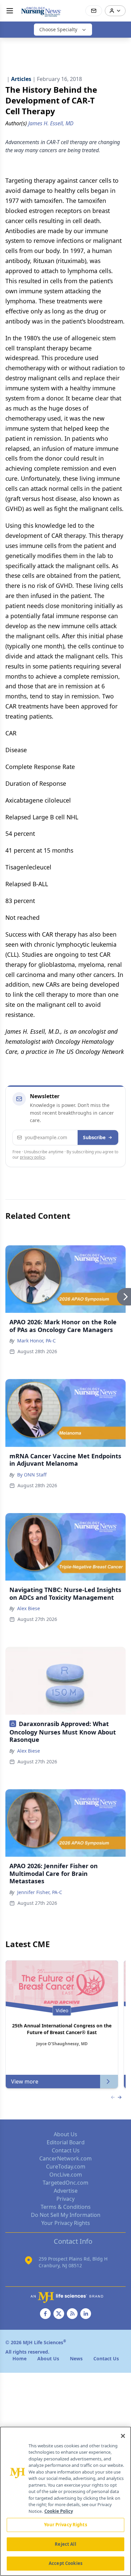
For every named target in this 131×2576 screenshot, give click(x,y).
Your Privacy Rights (66, 2223)
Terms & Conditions (66, 2207)
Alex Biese (29, 1608)
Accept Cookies (65, 2563)
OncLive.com (66, 2175)
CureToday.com (66, 2166)
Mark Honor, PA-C (36, 1341)
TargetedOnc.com (65, 2183)
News (76, 2358)
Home (19, 2358)
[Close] (123, 2436)
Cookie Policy (59, 2511)
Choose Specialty (58, 29)
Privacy (65, 2199)
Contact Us (66, 2150)
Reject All (65, 2544)
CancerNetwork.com (65, 2158)
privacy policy (32, 1157)
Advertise (66, 2191)
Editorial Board (66, 2142)
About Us (65, 2134)
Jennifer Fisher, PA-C (40, 1892)
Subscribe (94, 1137)
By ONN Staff (32, 1475)
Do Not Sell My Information (66, 2215)
